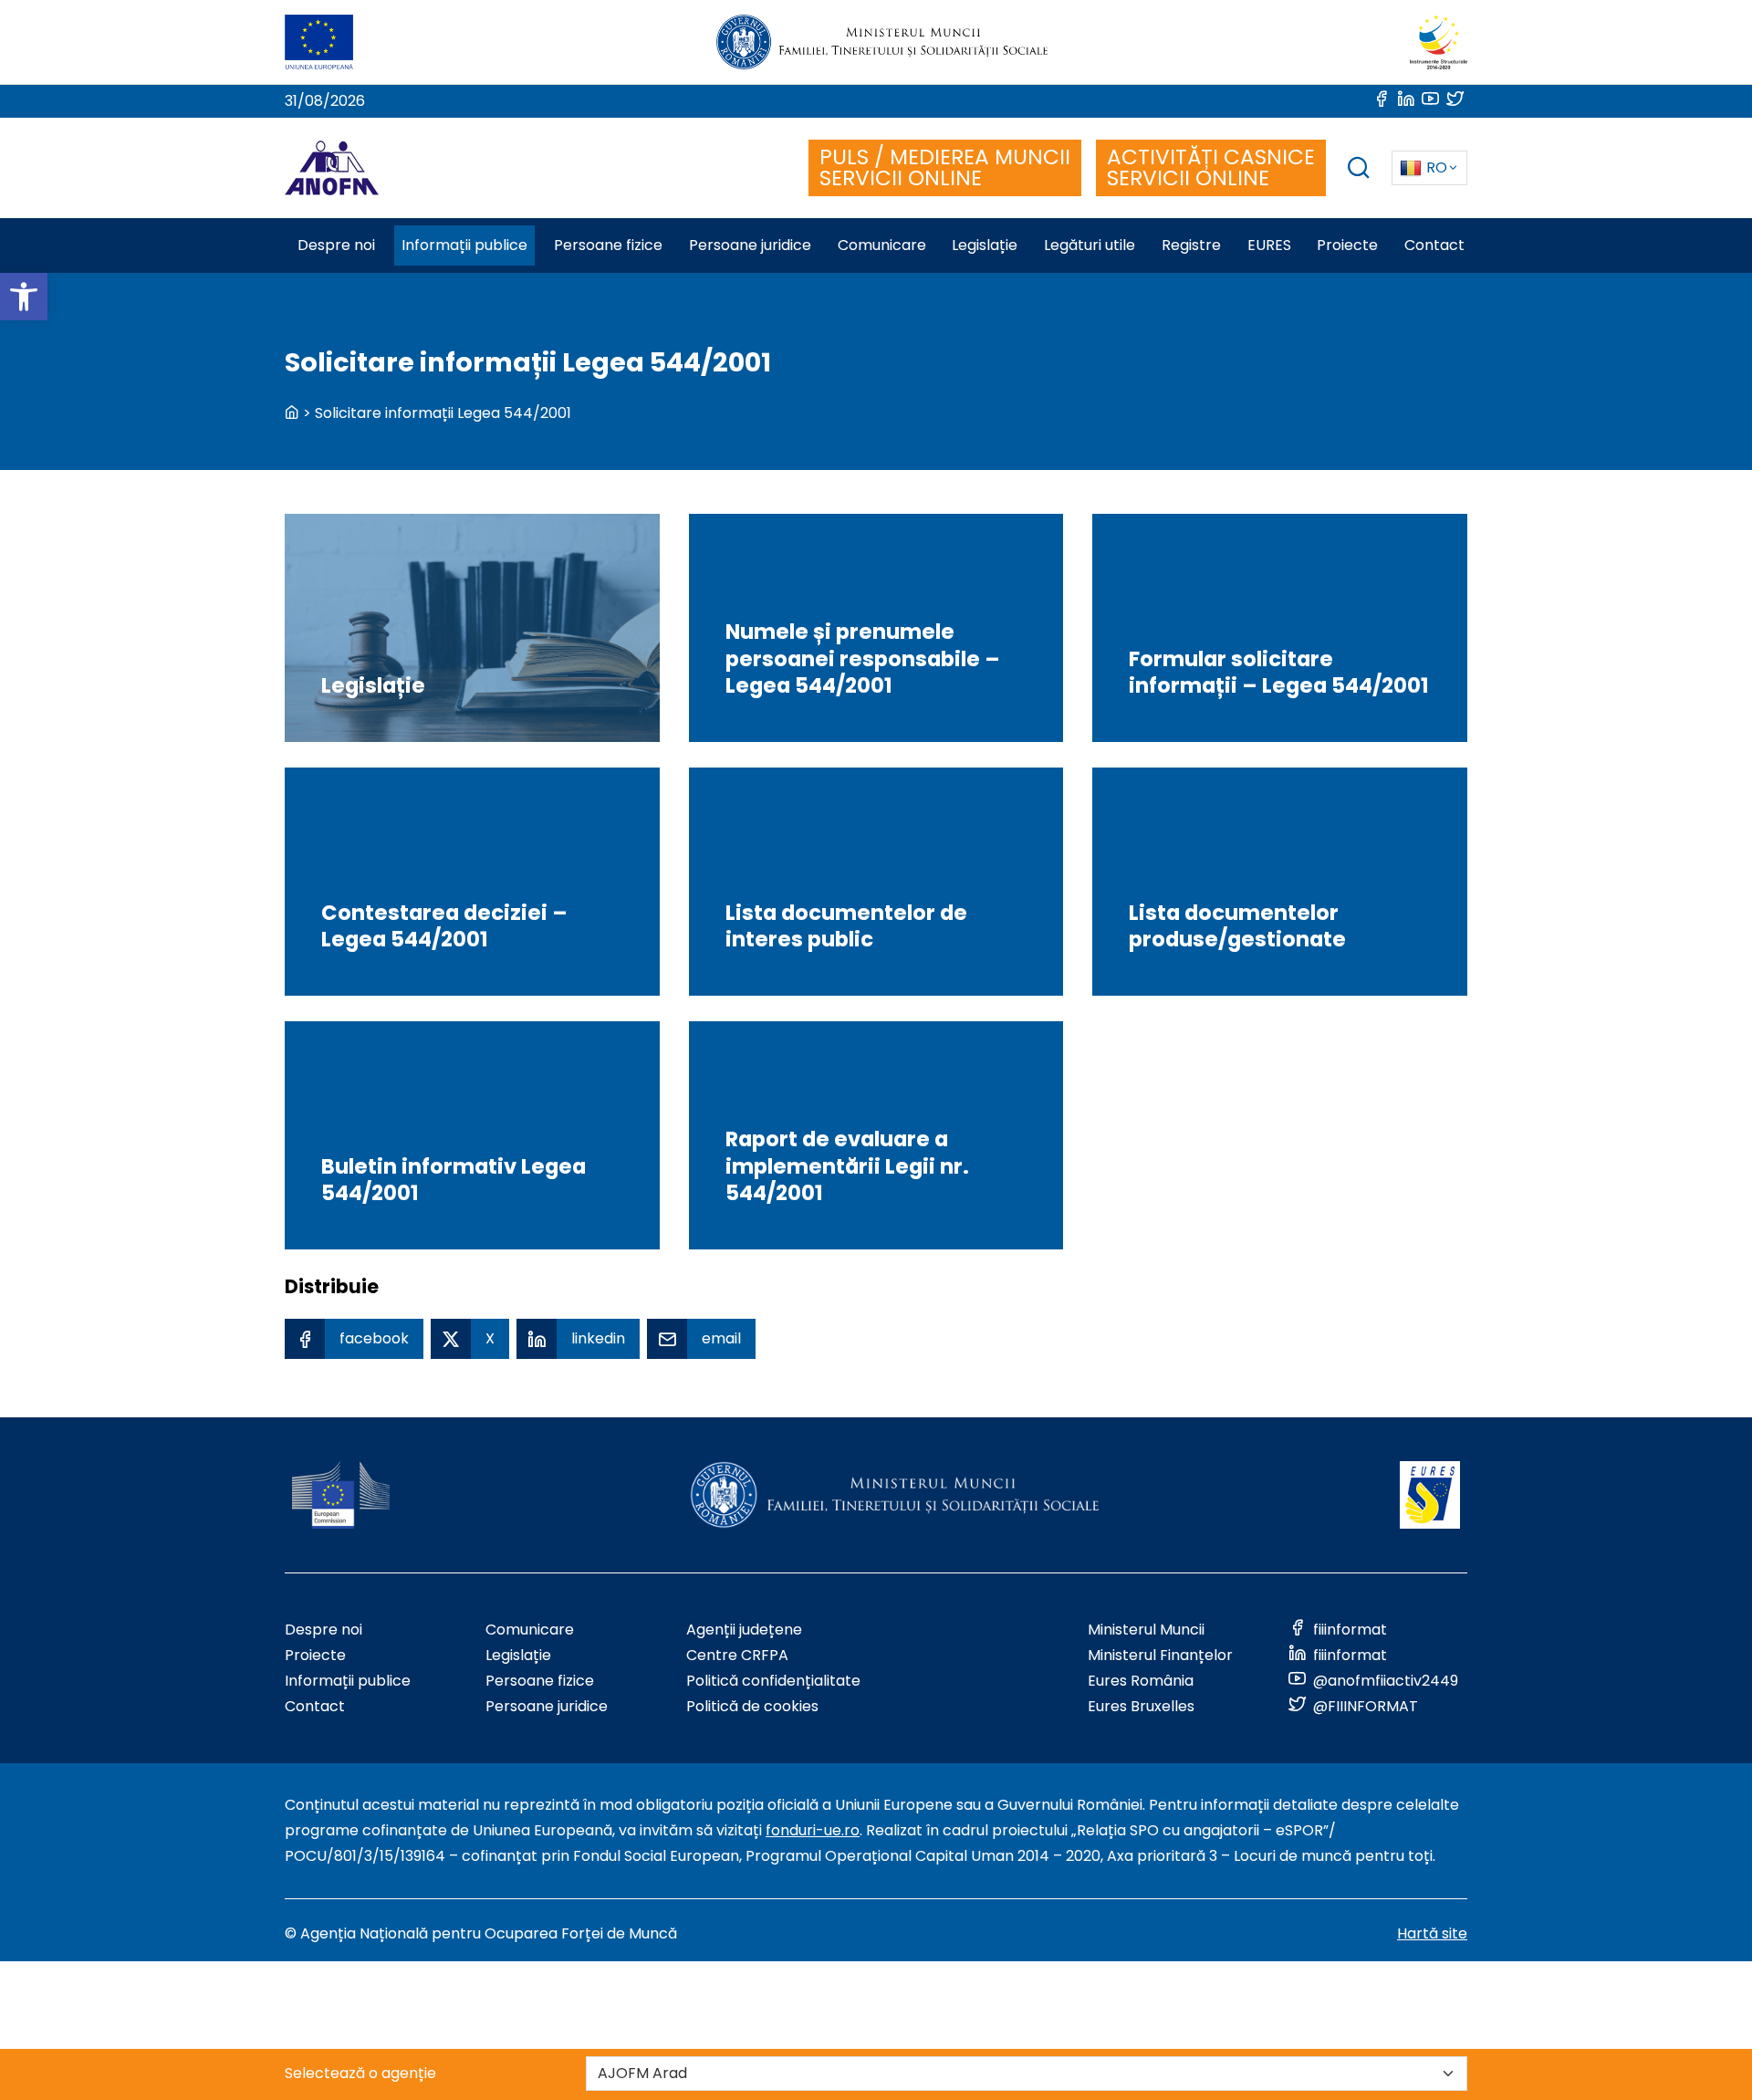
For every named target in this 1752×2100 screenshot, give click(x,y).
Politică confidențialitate (773, 1681)
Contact (315, 1706)
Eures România (1141, 1681)
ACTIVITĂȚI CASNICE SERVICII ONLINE (1211, 167)
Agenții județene (744, 1630)
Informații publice (348, 1681)
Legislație (518, 1655)
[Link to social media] (1383, 101)
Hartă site (1432, 1933)
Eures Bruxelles (1141, 1706)
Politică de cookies (752, 1706)
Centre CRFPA (737, 1655)
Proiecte (315, 1655)
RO (1437, 167)
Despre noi (323, 1630)
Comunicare (530, 1630)
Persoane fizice (540, 1681)
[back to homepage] (292, 413)
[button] (24, 297)
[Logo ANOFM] (332, 168)
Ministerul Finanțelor (1160, 1655)
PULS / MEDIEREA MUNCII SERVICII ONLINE (945, 167)
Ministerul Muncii (1146, 1630)
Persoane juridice (547, 1706)
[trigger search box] (1359, 170)
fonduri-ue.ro (813, 1830)
